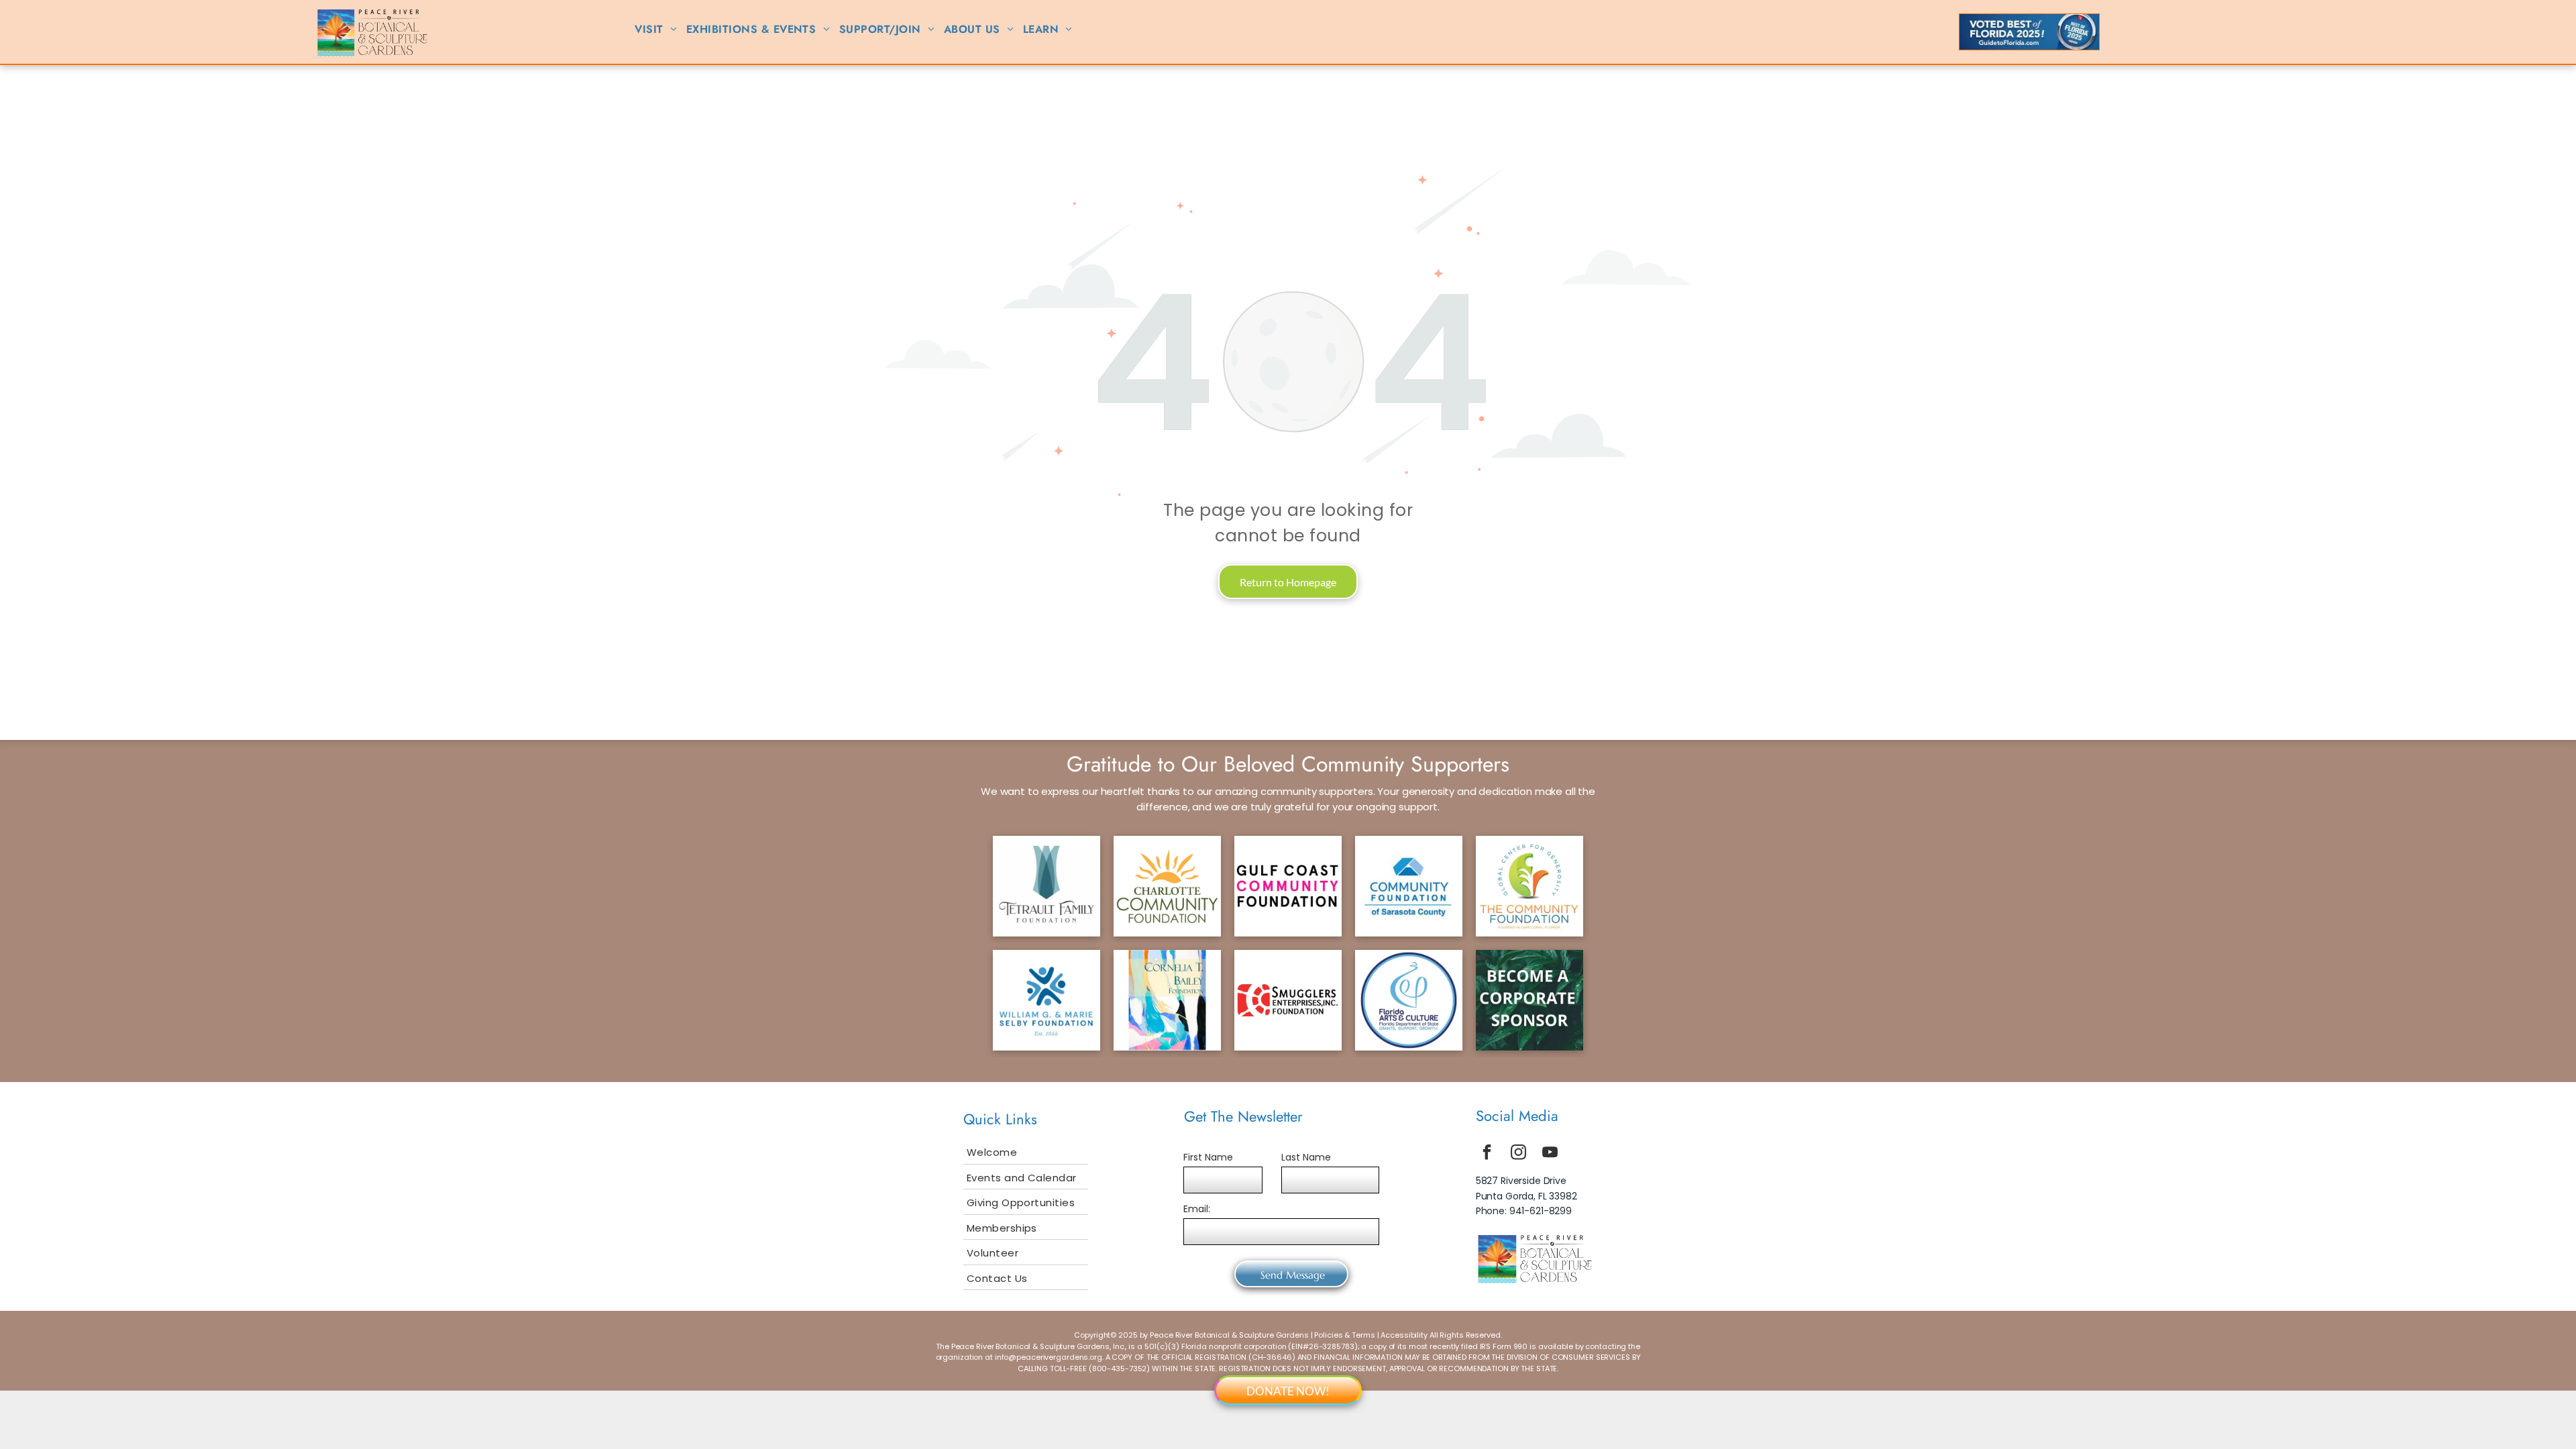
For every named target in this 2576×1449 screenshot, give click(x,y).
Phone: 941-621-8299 (1524, 1211)
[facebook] (1487, 1153)
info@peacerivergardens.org (1049, 1357)
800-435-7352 (1120, 1368)
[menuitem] (656, 30)
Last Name (1306, 1157)
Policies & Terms (1344, 1335)
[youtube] (1550, 1153)
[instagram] (1519, 1153)
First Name (1208, 1157)
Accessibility (1404, 1335)
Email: (1197, 1209)
